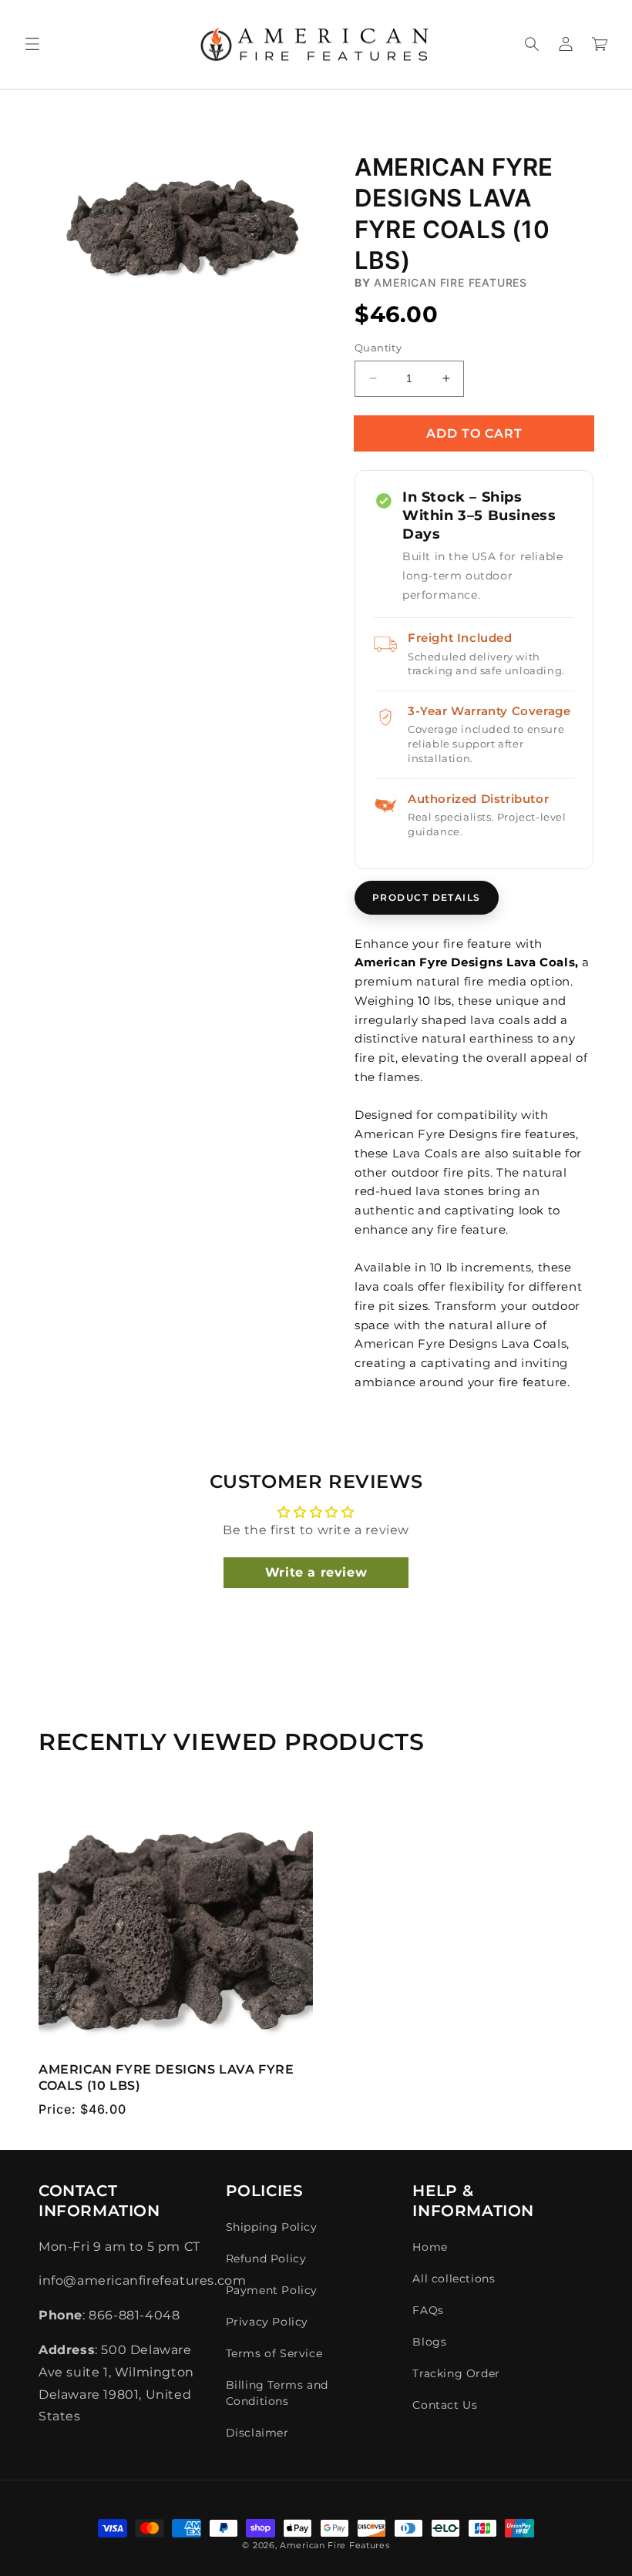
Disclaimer (257, 2433)
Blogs (429, 2342)
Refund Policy (266, 2259)
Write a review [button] (316, 1572)
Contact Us (445, 2405)
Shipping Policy (272, 2227)
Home (430, 2247)
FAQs (428, 2310)
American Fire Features (334, 2545)
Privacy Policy (267, 2322)
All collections (454, 2279)
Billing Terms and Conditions (277, 2393)
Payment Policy (272, 2290)
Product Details (427, 897)
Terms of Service (274, 2353)
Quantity (378, 348)
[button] (32, 44)
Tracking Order (456, 2373)
